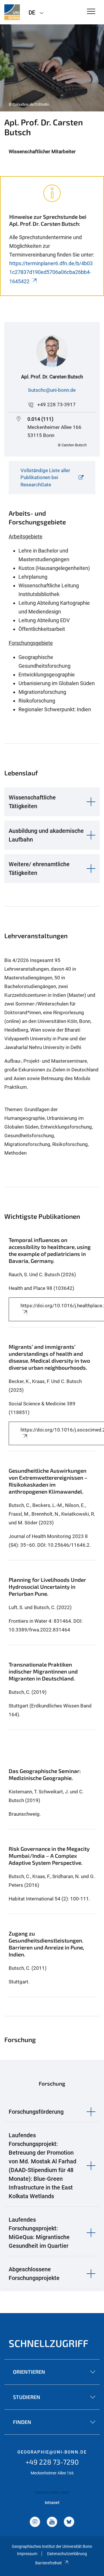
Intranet (52, 2503)
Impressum (27, 2554)
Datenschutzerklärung (67, 2554)
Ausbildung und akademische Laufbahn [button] (46, 835)
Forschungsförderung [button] (36, 2112)
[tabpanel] (52, 68)
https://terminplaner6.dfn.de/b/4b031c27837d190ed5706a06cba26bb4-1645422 (51, 272)
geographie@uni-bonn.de (52, 2452)
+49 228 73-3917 (56, 405)
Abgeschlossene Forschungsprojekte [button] (34, 2274)
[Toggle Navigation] (91, 12)
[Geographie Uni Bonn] (12, 12)
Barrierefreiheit (49, 2563)
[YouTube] (52, 2522)
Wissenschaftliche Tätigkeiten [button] (32, 802)
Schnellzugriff (49, 2343)
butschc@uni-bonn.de (52, 390)
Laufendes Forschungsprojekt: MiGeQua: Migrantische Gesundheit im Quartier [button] (39, 2233)
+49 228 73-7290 (52, 2462)
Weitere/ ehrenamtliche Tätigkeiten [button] (39, 869)
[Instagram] (35, 2522)
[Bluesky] (69, 2522)
